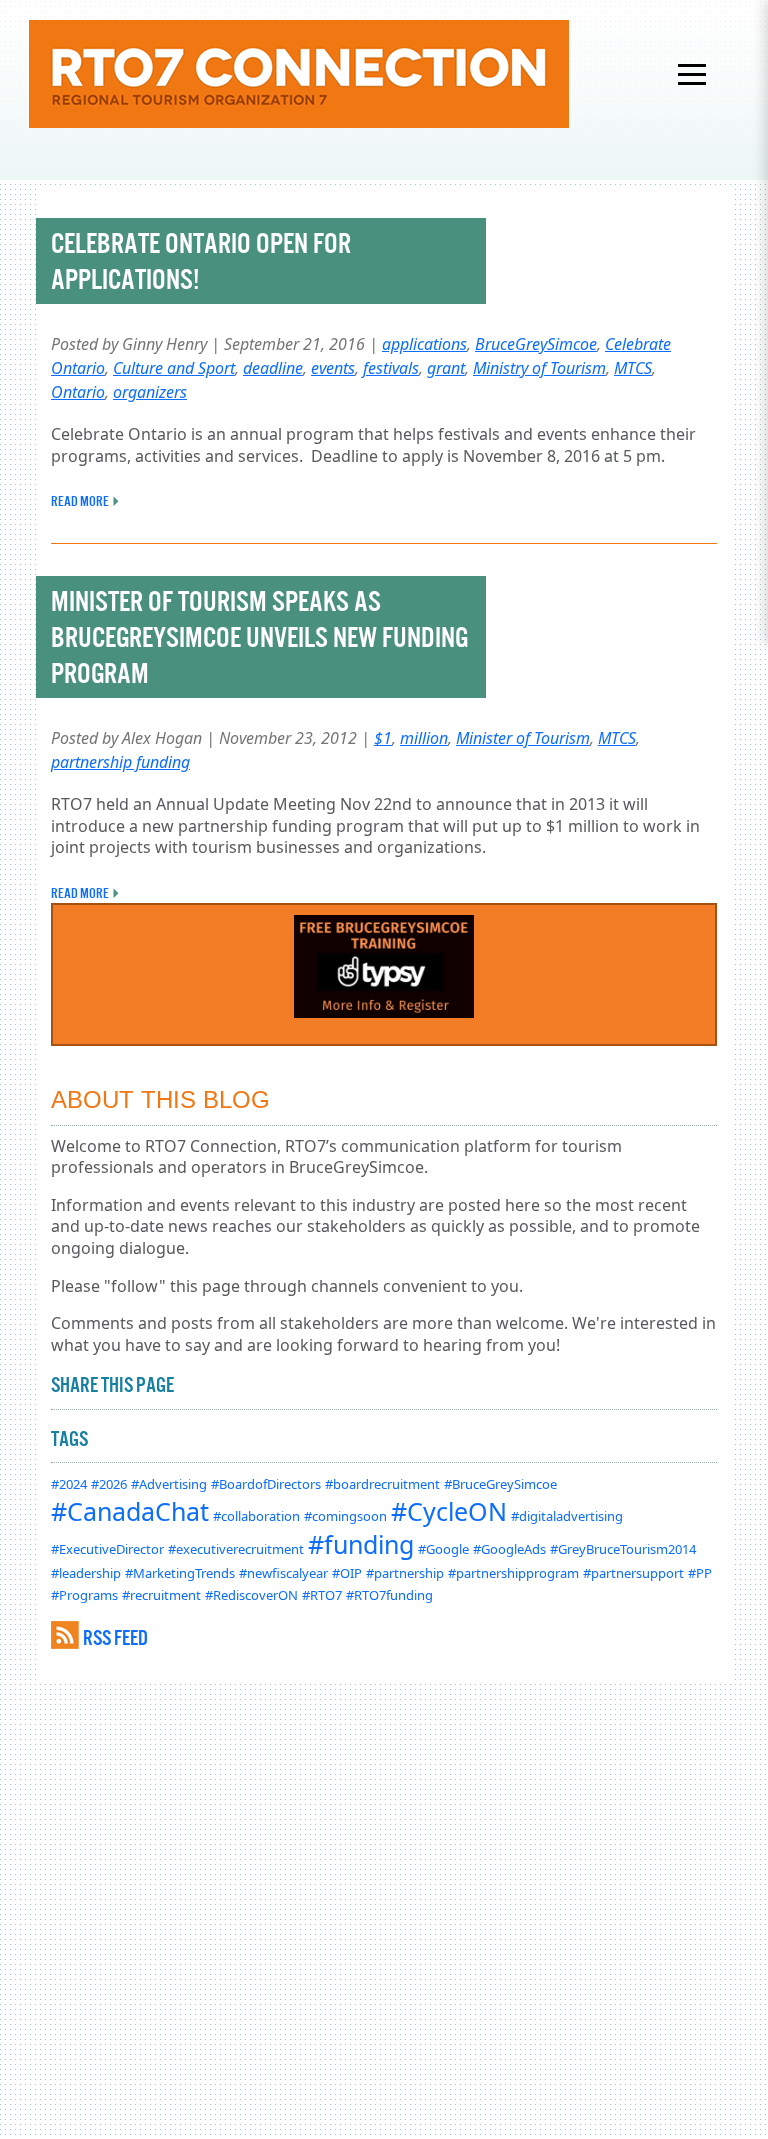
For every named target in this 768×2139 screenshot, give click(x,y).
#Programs (84, 1595)
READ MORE (80, 501)
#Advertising (169, 1484)
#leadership (86, 1573)
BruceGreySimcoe (536, 344)
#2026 (109, 1484)
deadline (273, 368)
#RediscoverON (251, 1595)
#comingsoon (345, 1516)
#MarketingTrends (180, 1573)
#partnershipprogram (513, 1573)
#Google (443, 1549)
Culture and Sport (174, 368)
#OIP (347, 1573)
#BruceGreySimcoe (500, 1484)
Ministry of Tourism (539, 368)
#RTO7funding (389, 1595)
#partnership (405, 1573)
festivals (391, 368)
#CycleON (449, 1511)
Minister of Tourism (523, 738)
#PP (700, 1573)
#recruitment (161, 1595)
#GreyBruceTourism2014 (623, 1549)
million (424, 738)
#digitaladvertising (567, 1516)
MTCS (633, 368)
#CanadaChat (130, 1511)
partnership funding (120, 762)
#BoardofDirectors (266, 1484)
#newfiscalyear (283, 1573)
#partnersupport (633, 1573)
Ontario (78, 392)
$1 (383, 738)
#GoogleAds (509, 1549)
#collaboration (256, 1516)
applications (424, 344)
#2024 (69, 1484)
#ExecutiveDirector (107, 1549)
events (333, 368)
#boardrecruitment (382, 1484)
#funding (361, 1544)
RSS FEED (115, 1637)
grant (446, 368)
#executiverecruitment (236, 1549)
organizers (150, 392)
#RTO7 (322, 1595)
